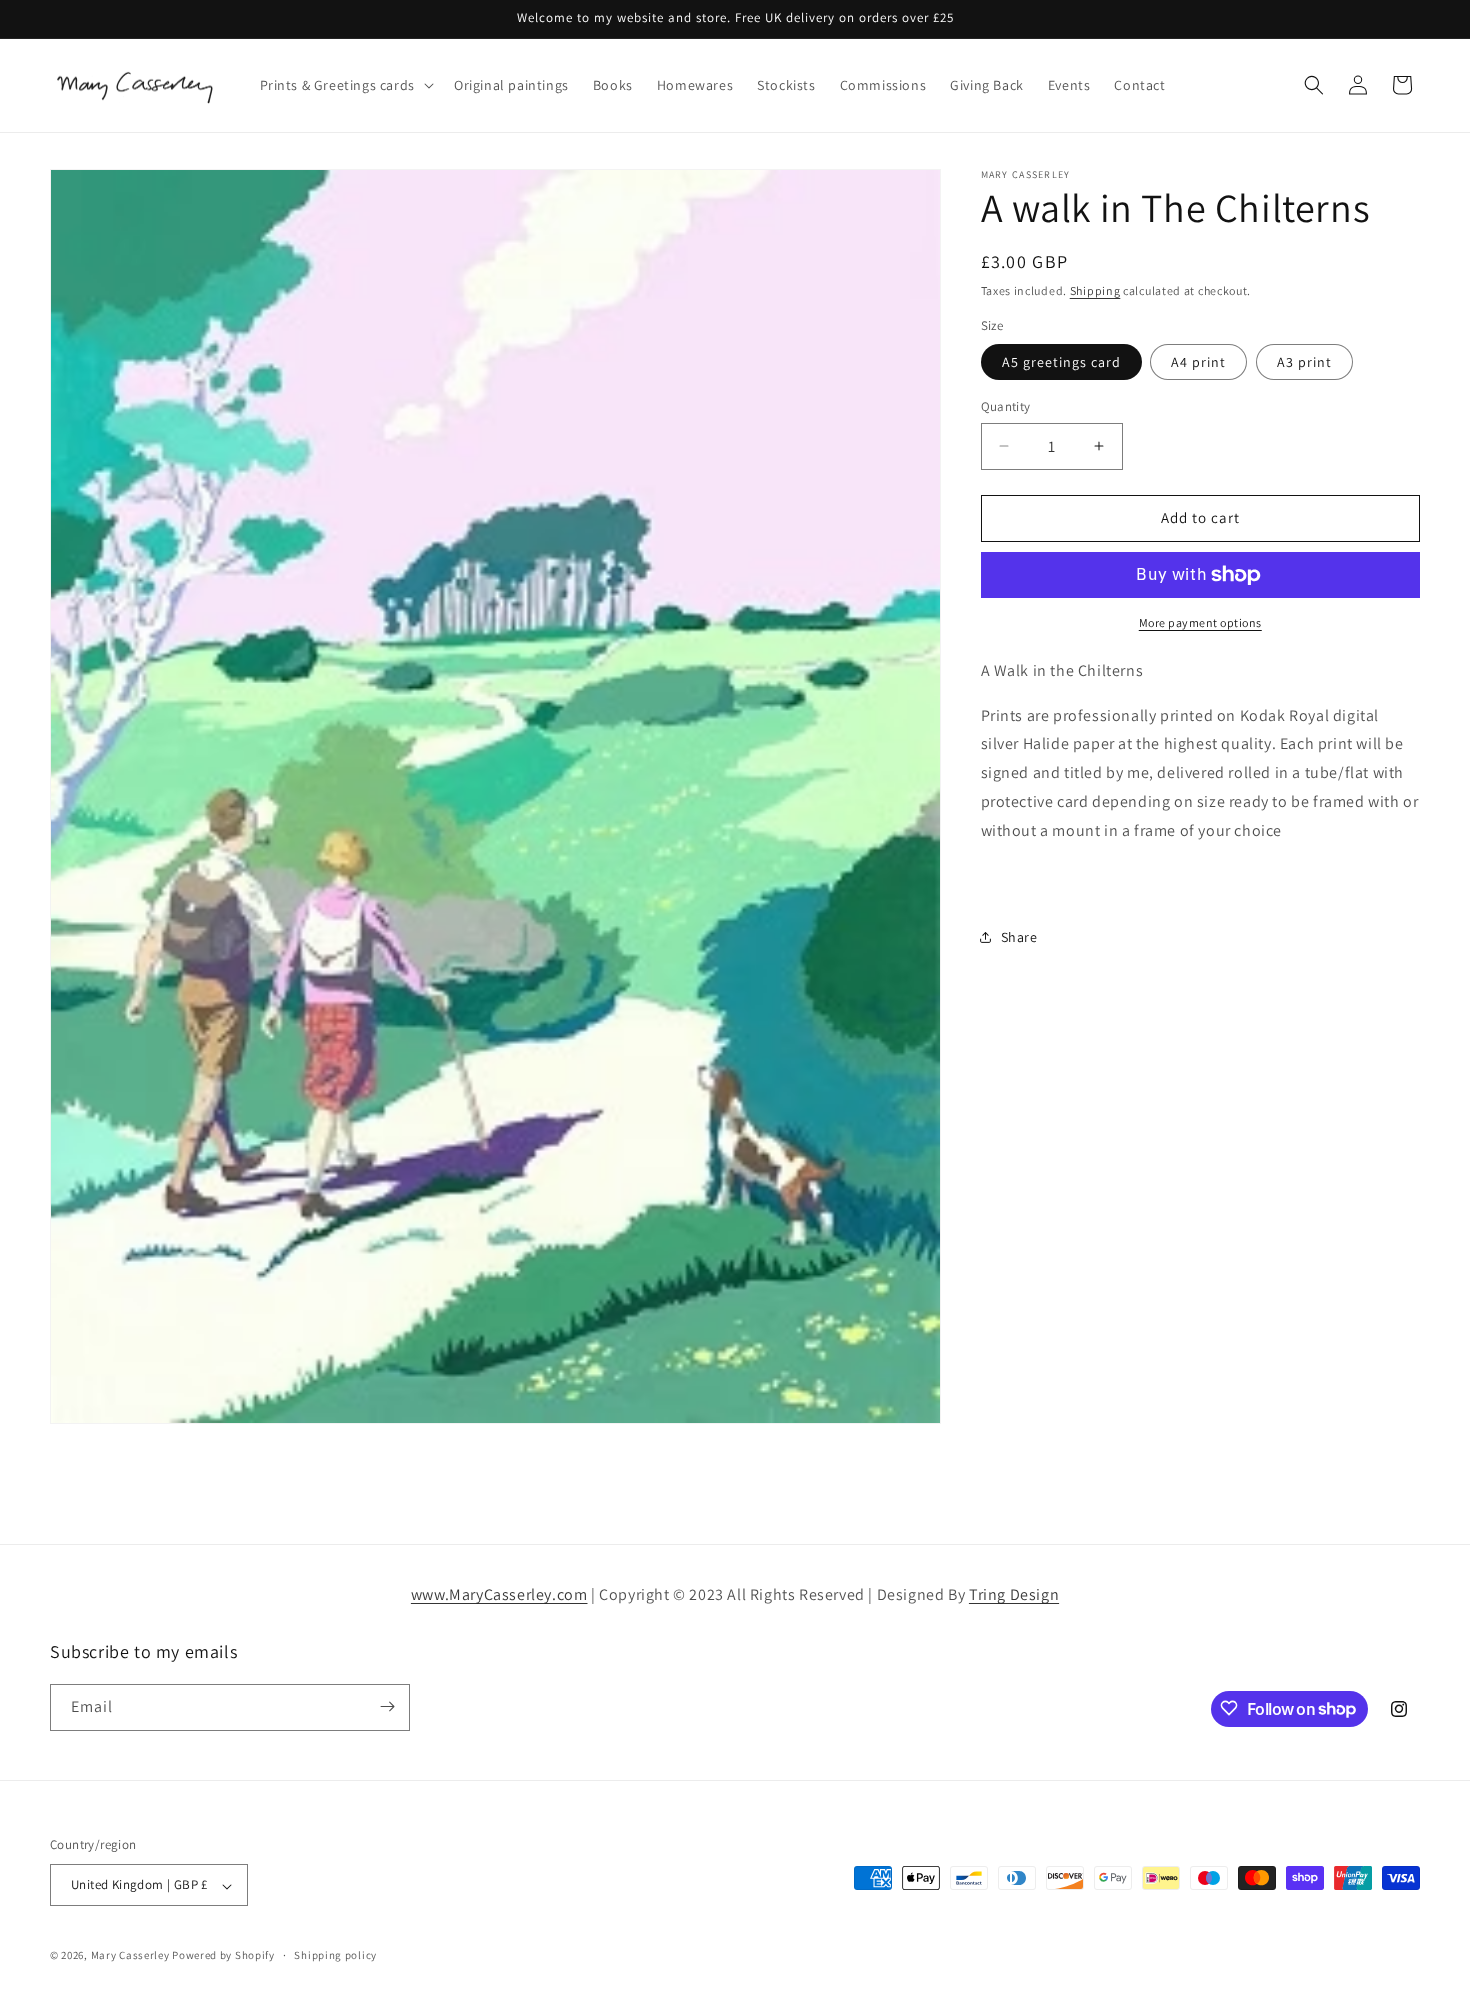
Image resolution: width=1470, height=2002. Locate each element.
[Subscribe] (387, 1706)
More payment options (1200, 622)
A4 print (1198, 362)
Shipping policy (335, 1955)
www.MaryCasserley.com (499, 1594)
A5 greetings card (1061, 362)
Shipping (1095, 290)
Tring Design (1014, 1594)
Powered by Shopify (223, 1956)
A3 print (1304, 362)
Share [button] (1019, 937)
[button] (345, 85)
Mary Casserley (130, 1956)
